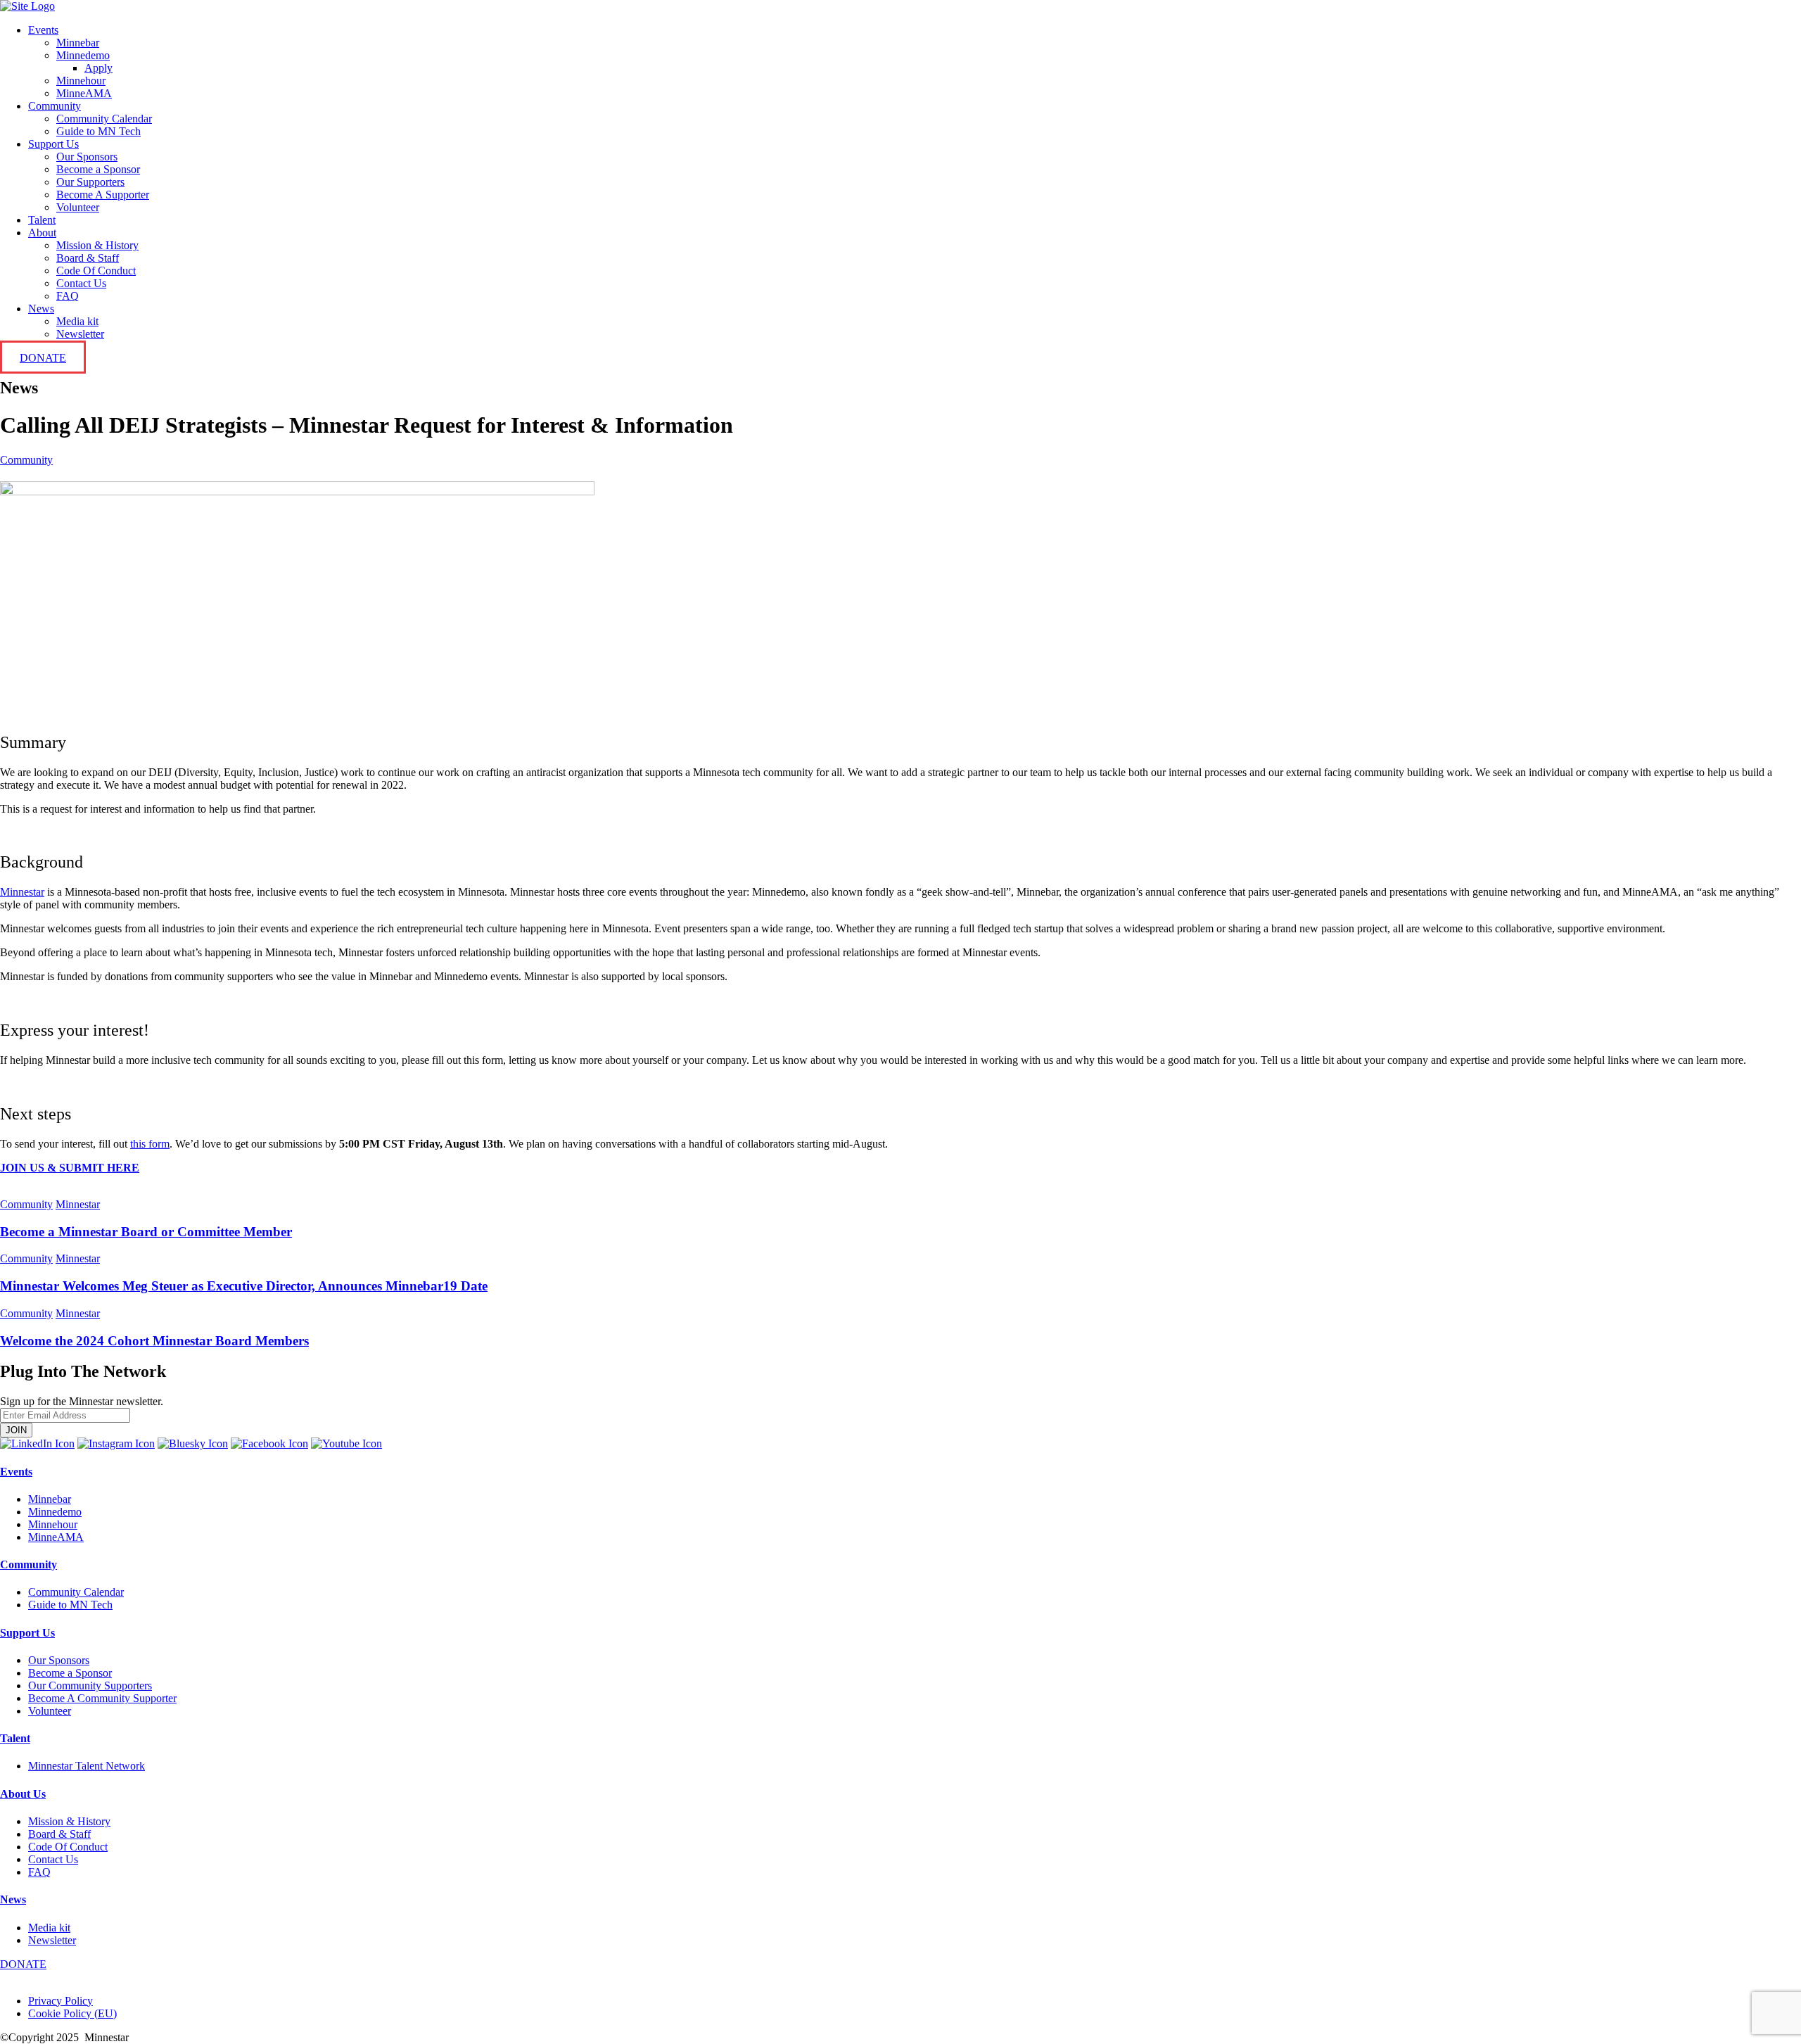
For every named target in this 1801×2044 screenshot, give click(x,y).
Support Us (53, 144)
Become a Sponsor (98, 169)
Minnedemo (83, 55)
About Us (23, 1794)
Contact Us (81, 283)
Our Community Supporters (90, 1686)
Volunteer (78, 207)
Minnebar (78, 43)
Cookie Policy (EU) (72, 2013)
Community (55, 106)
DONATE (43, 358)
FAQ (68, 296)
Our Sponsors (87, 157)
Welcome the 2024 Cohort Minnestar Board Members (154, 1341)
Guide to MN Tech (98, 131)
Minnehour (81, 81)
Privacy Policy (61, 2001)
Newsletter (80, 334)
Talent (42, 220)
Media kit (77, 321)
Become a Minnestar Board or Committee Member (146, 1232)
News (41, 309)
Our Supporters (90, 182)
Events (43, 30)
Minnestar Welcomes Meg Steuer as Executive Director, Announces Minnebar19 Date (244, 1286)
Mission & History (97, 245)
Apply (98, 68)
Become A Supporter (103, 195)
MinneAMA (84, 93)
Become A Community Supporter (102, 1698)
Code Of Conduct (96, 271)
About (42, 233)
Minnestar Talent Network (87, 1766)
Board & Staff (88, 258)
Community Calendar (104, 119)
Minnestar (78, 1204)
